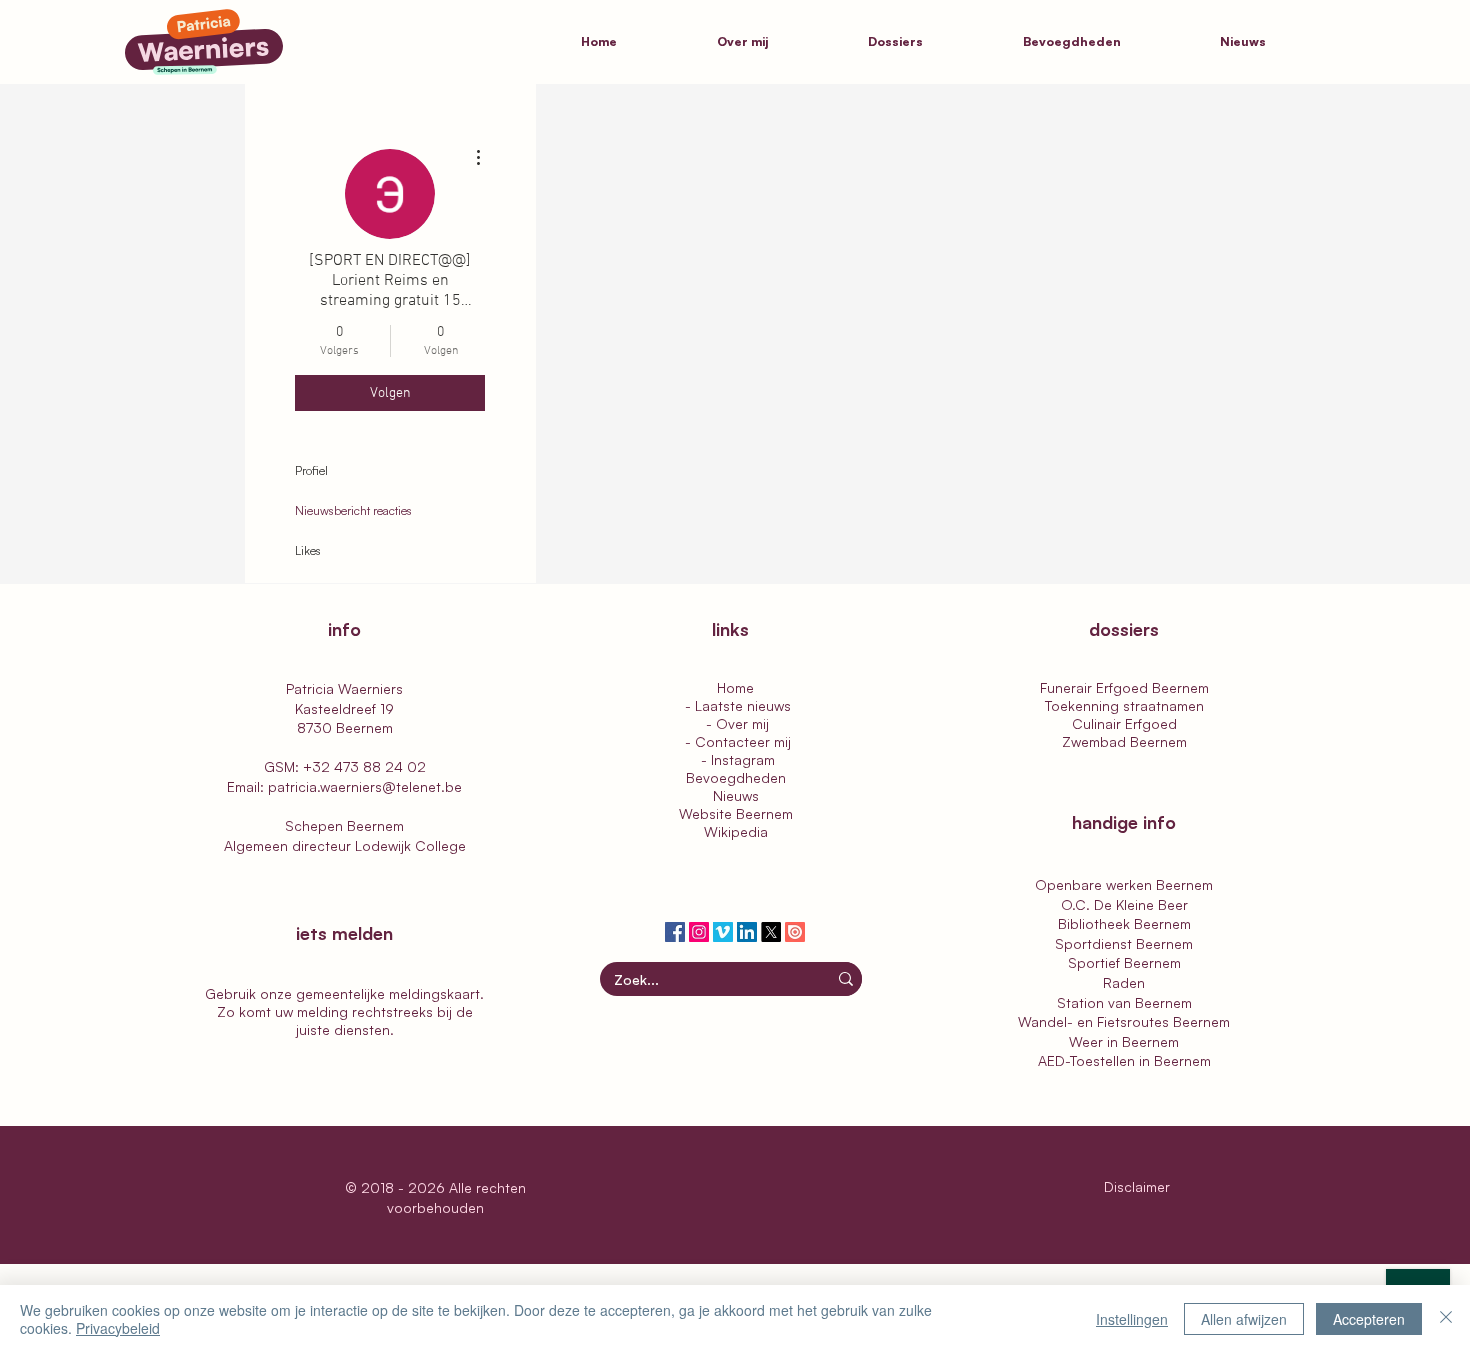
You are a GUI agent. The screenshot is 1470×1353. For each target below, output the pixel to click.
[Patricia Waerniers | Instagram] (699, 932)
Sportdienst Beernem (1124, 943)
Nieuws (736, 795)
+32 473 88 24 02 (364, 766)
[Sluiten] (1446, 1319)
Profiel (311, 470)
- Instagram (736, 759)
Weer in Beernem (1124, 1041)
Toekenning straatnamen (1124, 705)
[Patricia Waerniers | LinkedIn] (747, 932)
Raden (1124, 982)
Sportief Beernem (1124, 962)
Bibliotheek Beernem (1124, 923)
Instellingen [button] (1132, 1319)
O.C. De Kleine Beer (1124, 904)
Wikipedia (736, 831)
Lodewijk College (410, 845)
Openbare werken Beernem (1124, 884)
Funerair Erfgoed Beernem (1124, 687)
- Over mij (735, 723)
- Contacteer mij (736, 741)
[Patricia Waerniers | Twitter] (771, 932)
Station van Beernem (1124, 1002)
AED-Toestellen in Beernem (1124, 1060)
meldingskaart (434, 993)
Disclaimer (1139, 1186)
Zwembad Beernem (1124, 741)
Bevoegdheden (736, 777)
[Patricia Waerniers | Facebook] (675, 932)
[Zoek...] (846, 979)
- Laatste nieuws (736, 705)
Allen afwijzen (1244, 1319)
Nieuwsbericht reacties (353, 510)
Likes (308, 550)
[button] (930, 42)
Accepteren (1369, 1319)
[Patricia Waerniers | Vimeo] (723, 932)
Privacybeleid (118, 1328)
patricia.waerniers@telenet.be (365, 786)
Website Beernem (736, 813)
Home (735, 687)
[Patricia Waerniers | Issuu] (795, 932)
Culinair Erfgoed (1124, 723)
